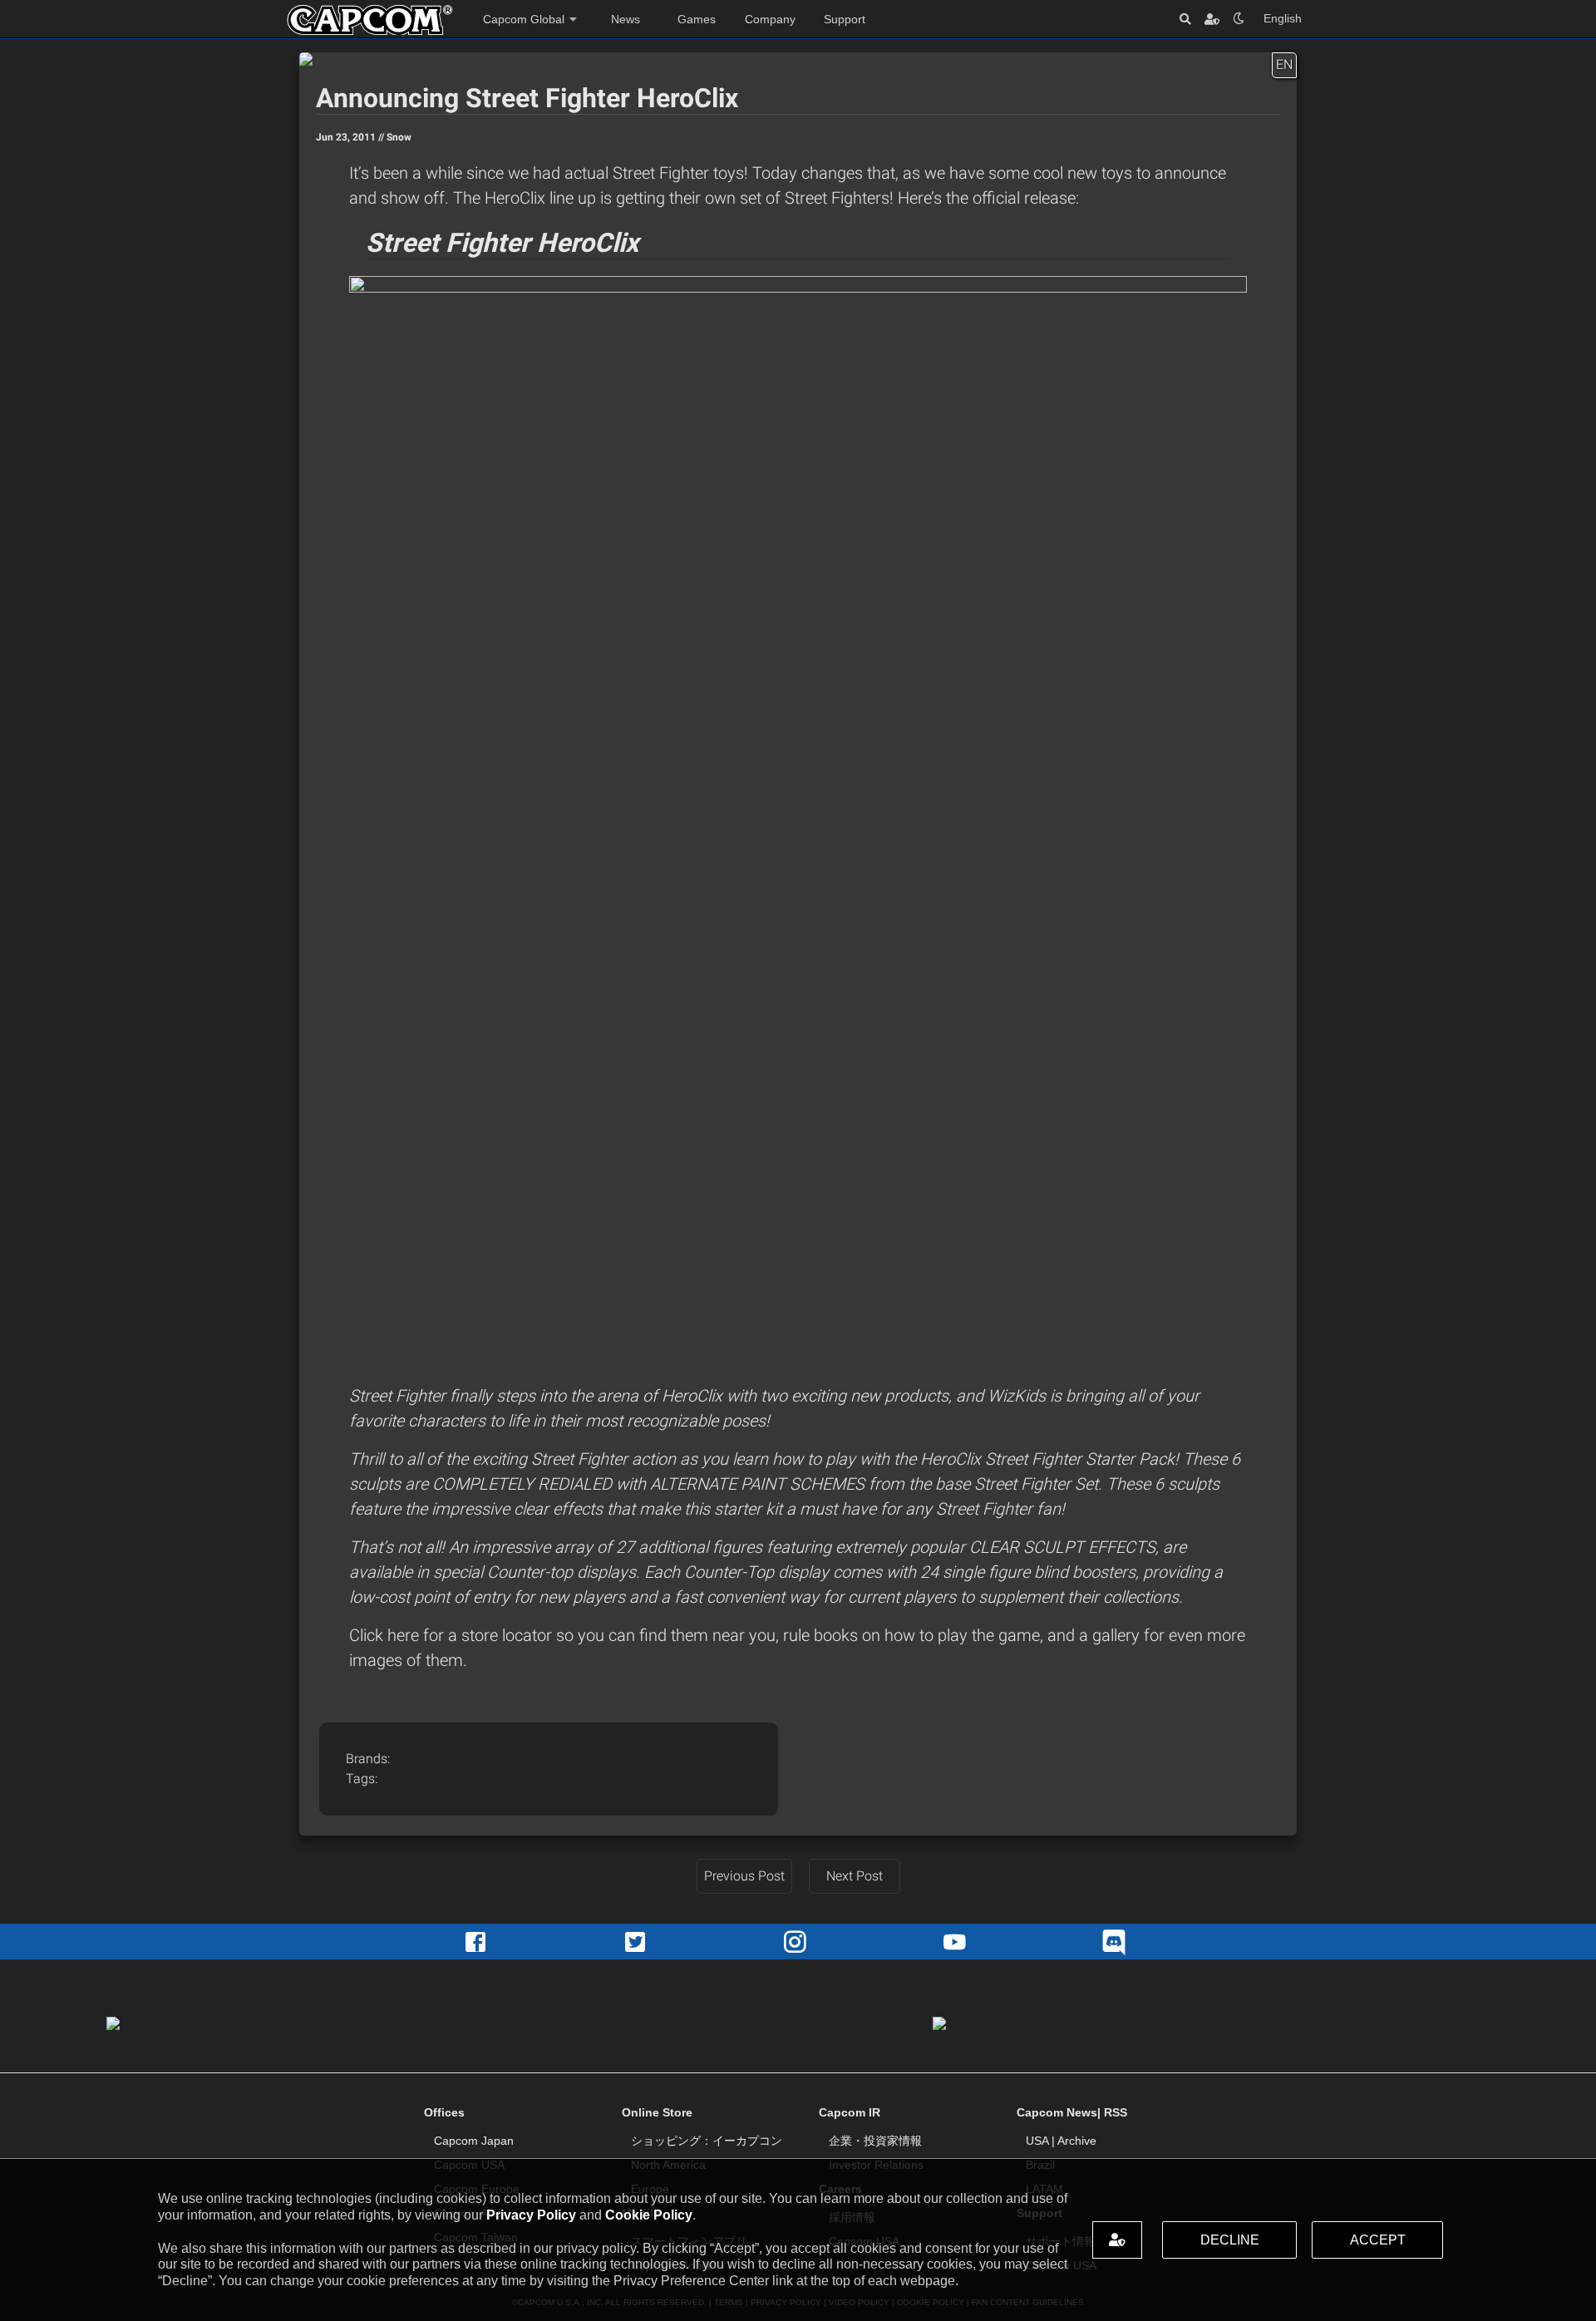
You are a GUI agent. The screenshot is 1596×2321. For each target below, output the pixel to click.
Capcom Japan (474, 2141)
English (1283, 18)
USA (1037, 2141)
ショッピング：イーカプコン (707, 2141)
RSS (1116, 2112)
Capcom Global (524, 19)
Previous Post (744, 1876)
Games (697, 19)
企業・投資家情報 (875, 2141)
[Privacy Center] (1212, 19)
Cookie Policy (649, 2215)
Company (770, 19)
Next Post (855, 1876)
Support (845, 19)
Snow (399, 137)
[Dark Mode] (1239, 19)
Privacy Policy (531, 2215)
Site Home (370, 20)
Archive (1077, 2141)
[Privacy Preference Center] (1117, 2240)
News (626, 19)
